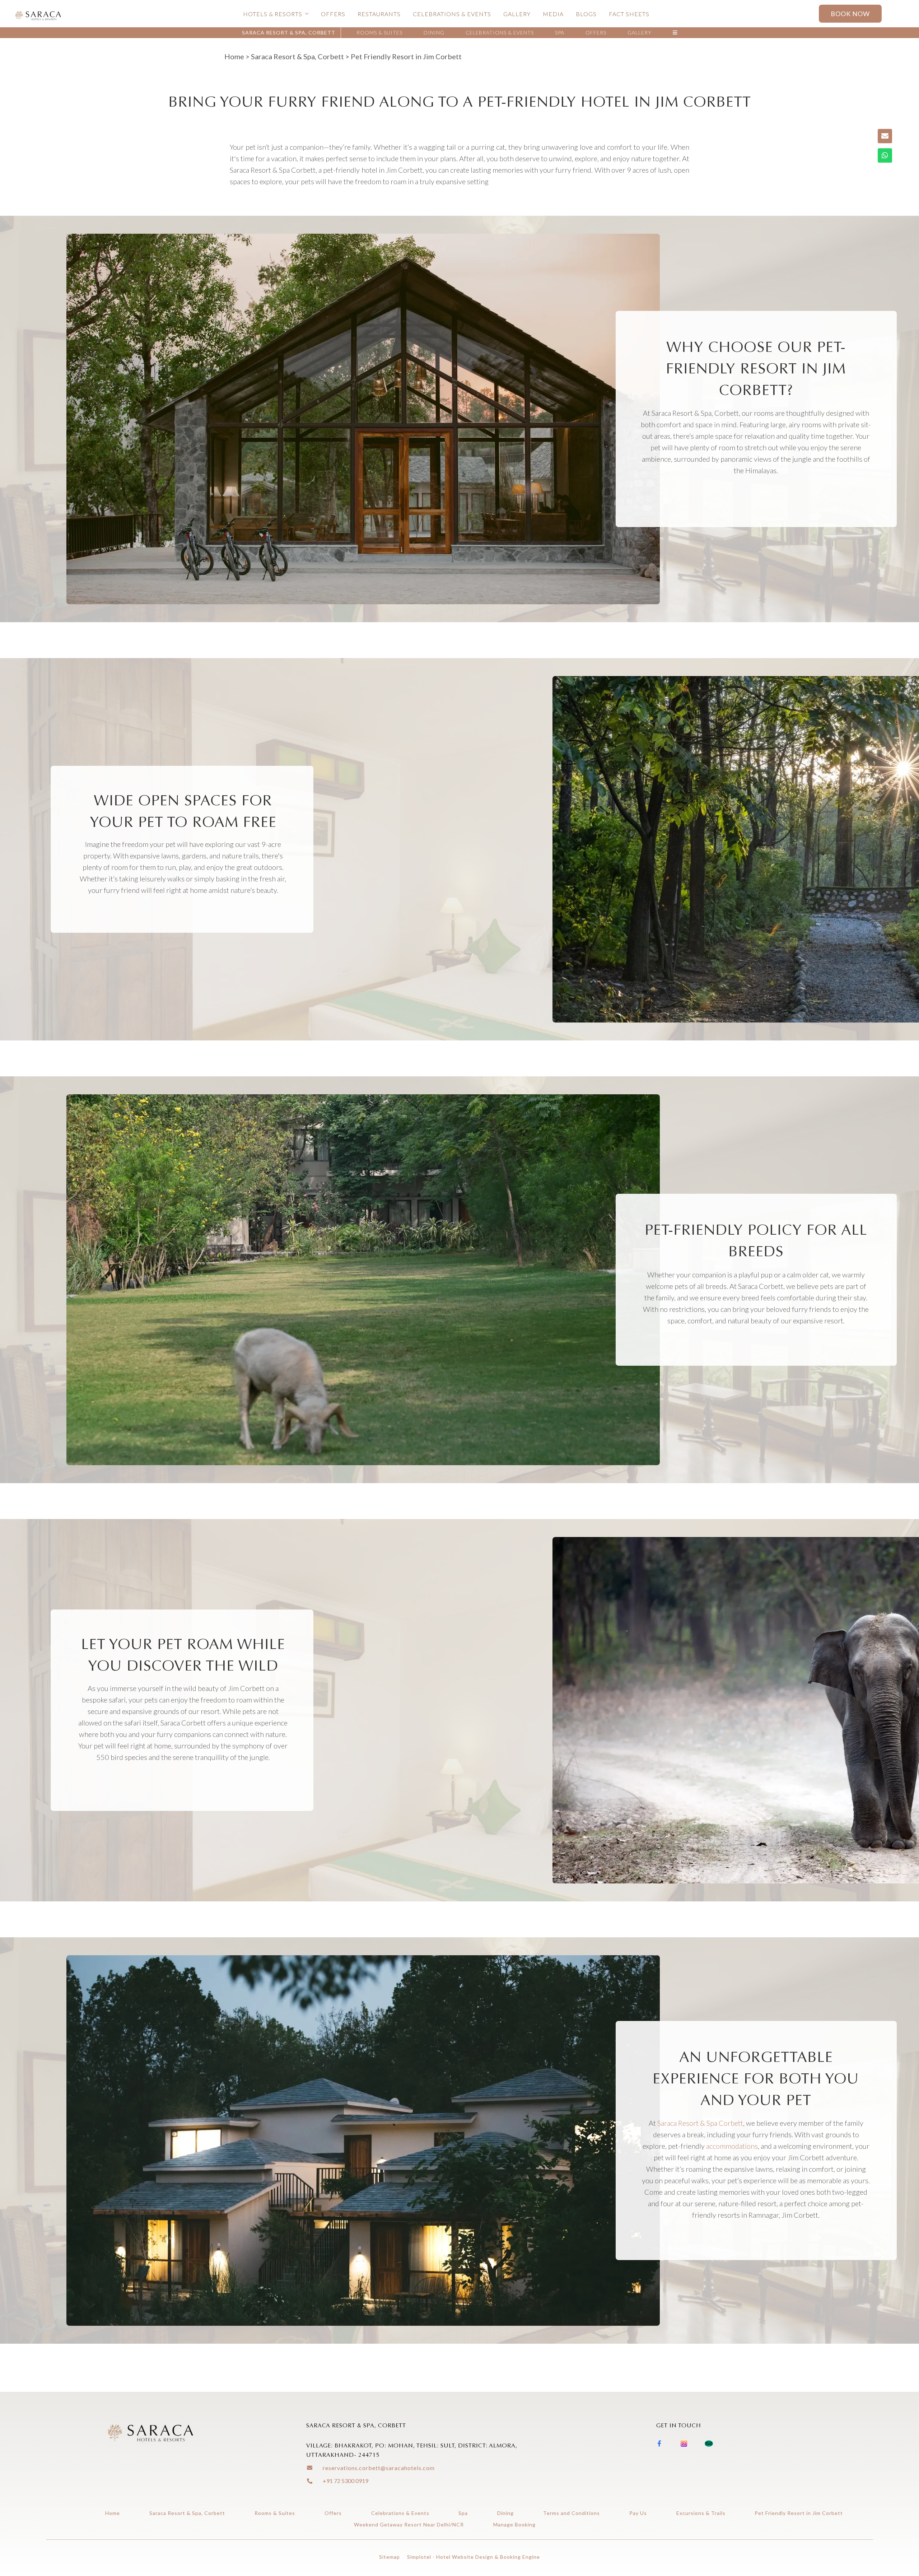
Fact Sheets (629, 14)
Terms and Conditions (572, 2513)
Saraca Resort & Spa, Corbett (289, 32)
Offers (333, 14)
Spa (560, 32)
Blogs (586, 14)
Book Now (850, 14)
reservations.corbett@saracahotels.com (379, 2468)
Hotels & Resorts (273, 14)
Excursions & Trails (701, 2513)
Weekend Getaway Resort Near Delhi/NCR (409, 2524)
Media (553, 14)
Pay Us (638, 2513)
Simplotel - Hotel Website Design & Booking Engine (474, 2557)
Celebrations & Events (452, 14)
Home (234, 56)
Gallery (517, 14)
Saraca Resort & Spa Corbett (700, 2123)
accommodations (732, 2146)
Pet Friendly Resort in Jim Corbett (799, 2513)
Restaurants (379, 14)
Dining (434, 32)
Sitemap (389, 2557)
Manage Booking (514, 2524)
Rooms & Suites (379, 32)
